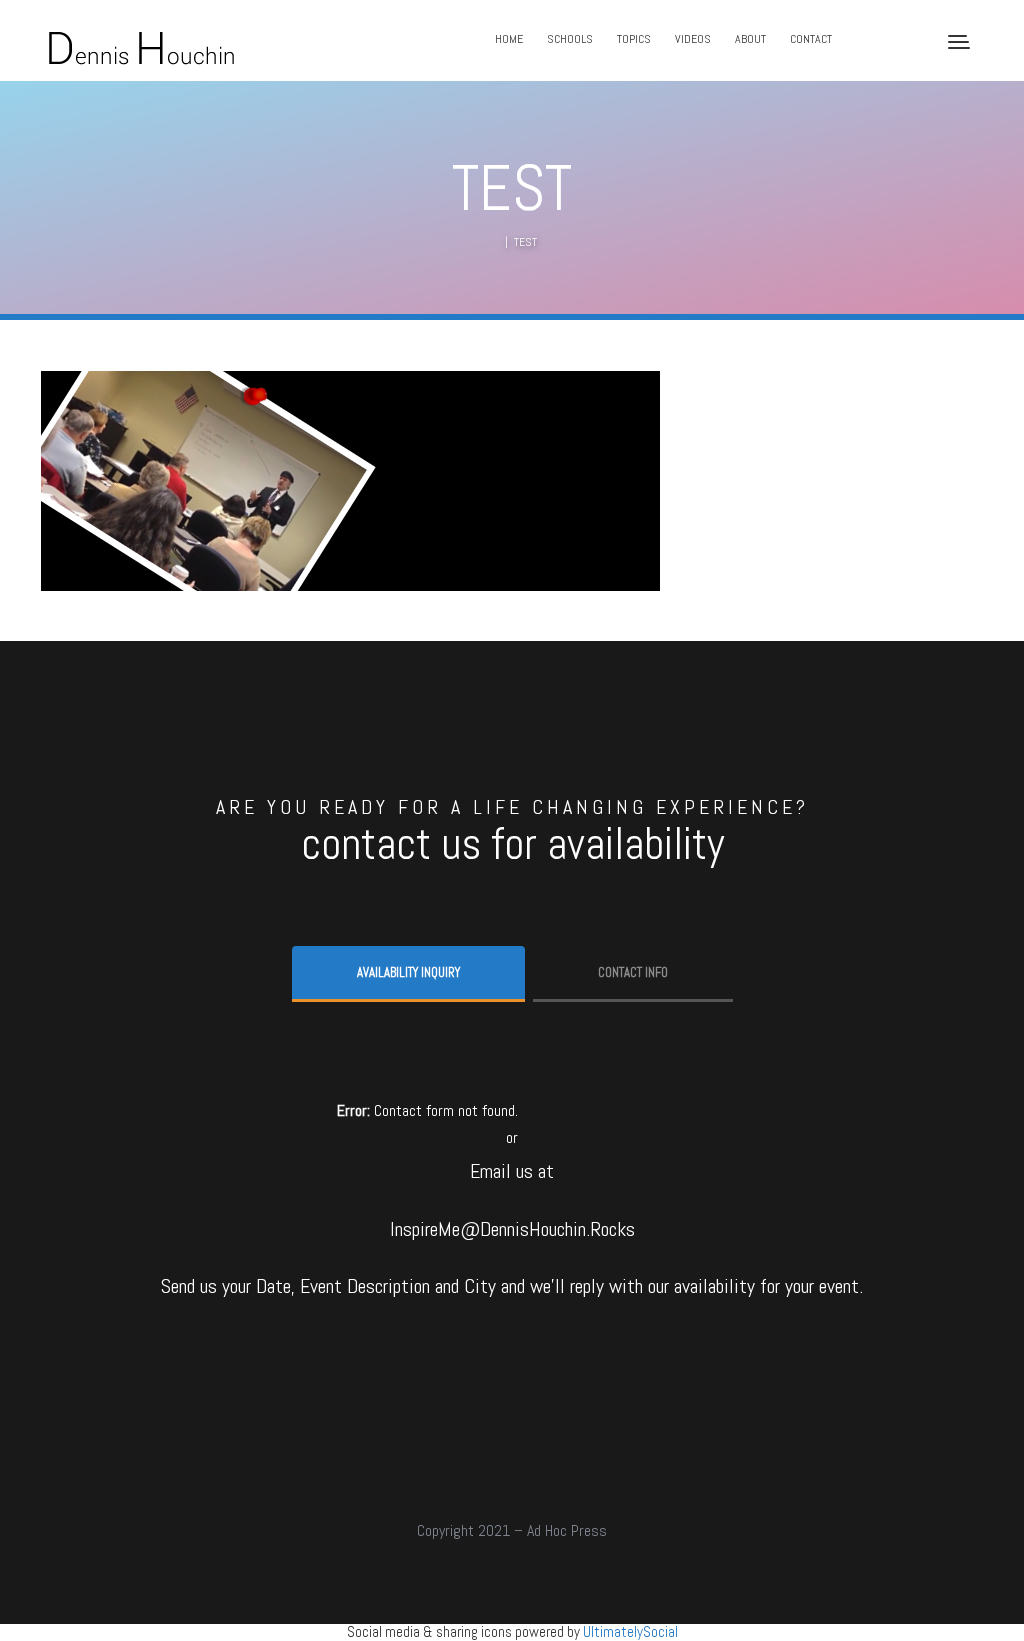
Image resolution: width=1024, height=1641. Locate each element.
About (750, 39)
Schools (570, 39)
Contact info (633, 972)
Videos (693, 39)
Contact (811, 39)
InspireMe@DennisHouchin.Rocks (512, 1229)
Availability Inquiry (408, 972)
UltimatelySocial (630, 1631)
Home (509, 39)
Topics (634, 39)
